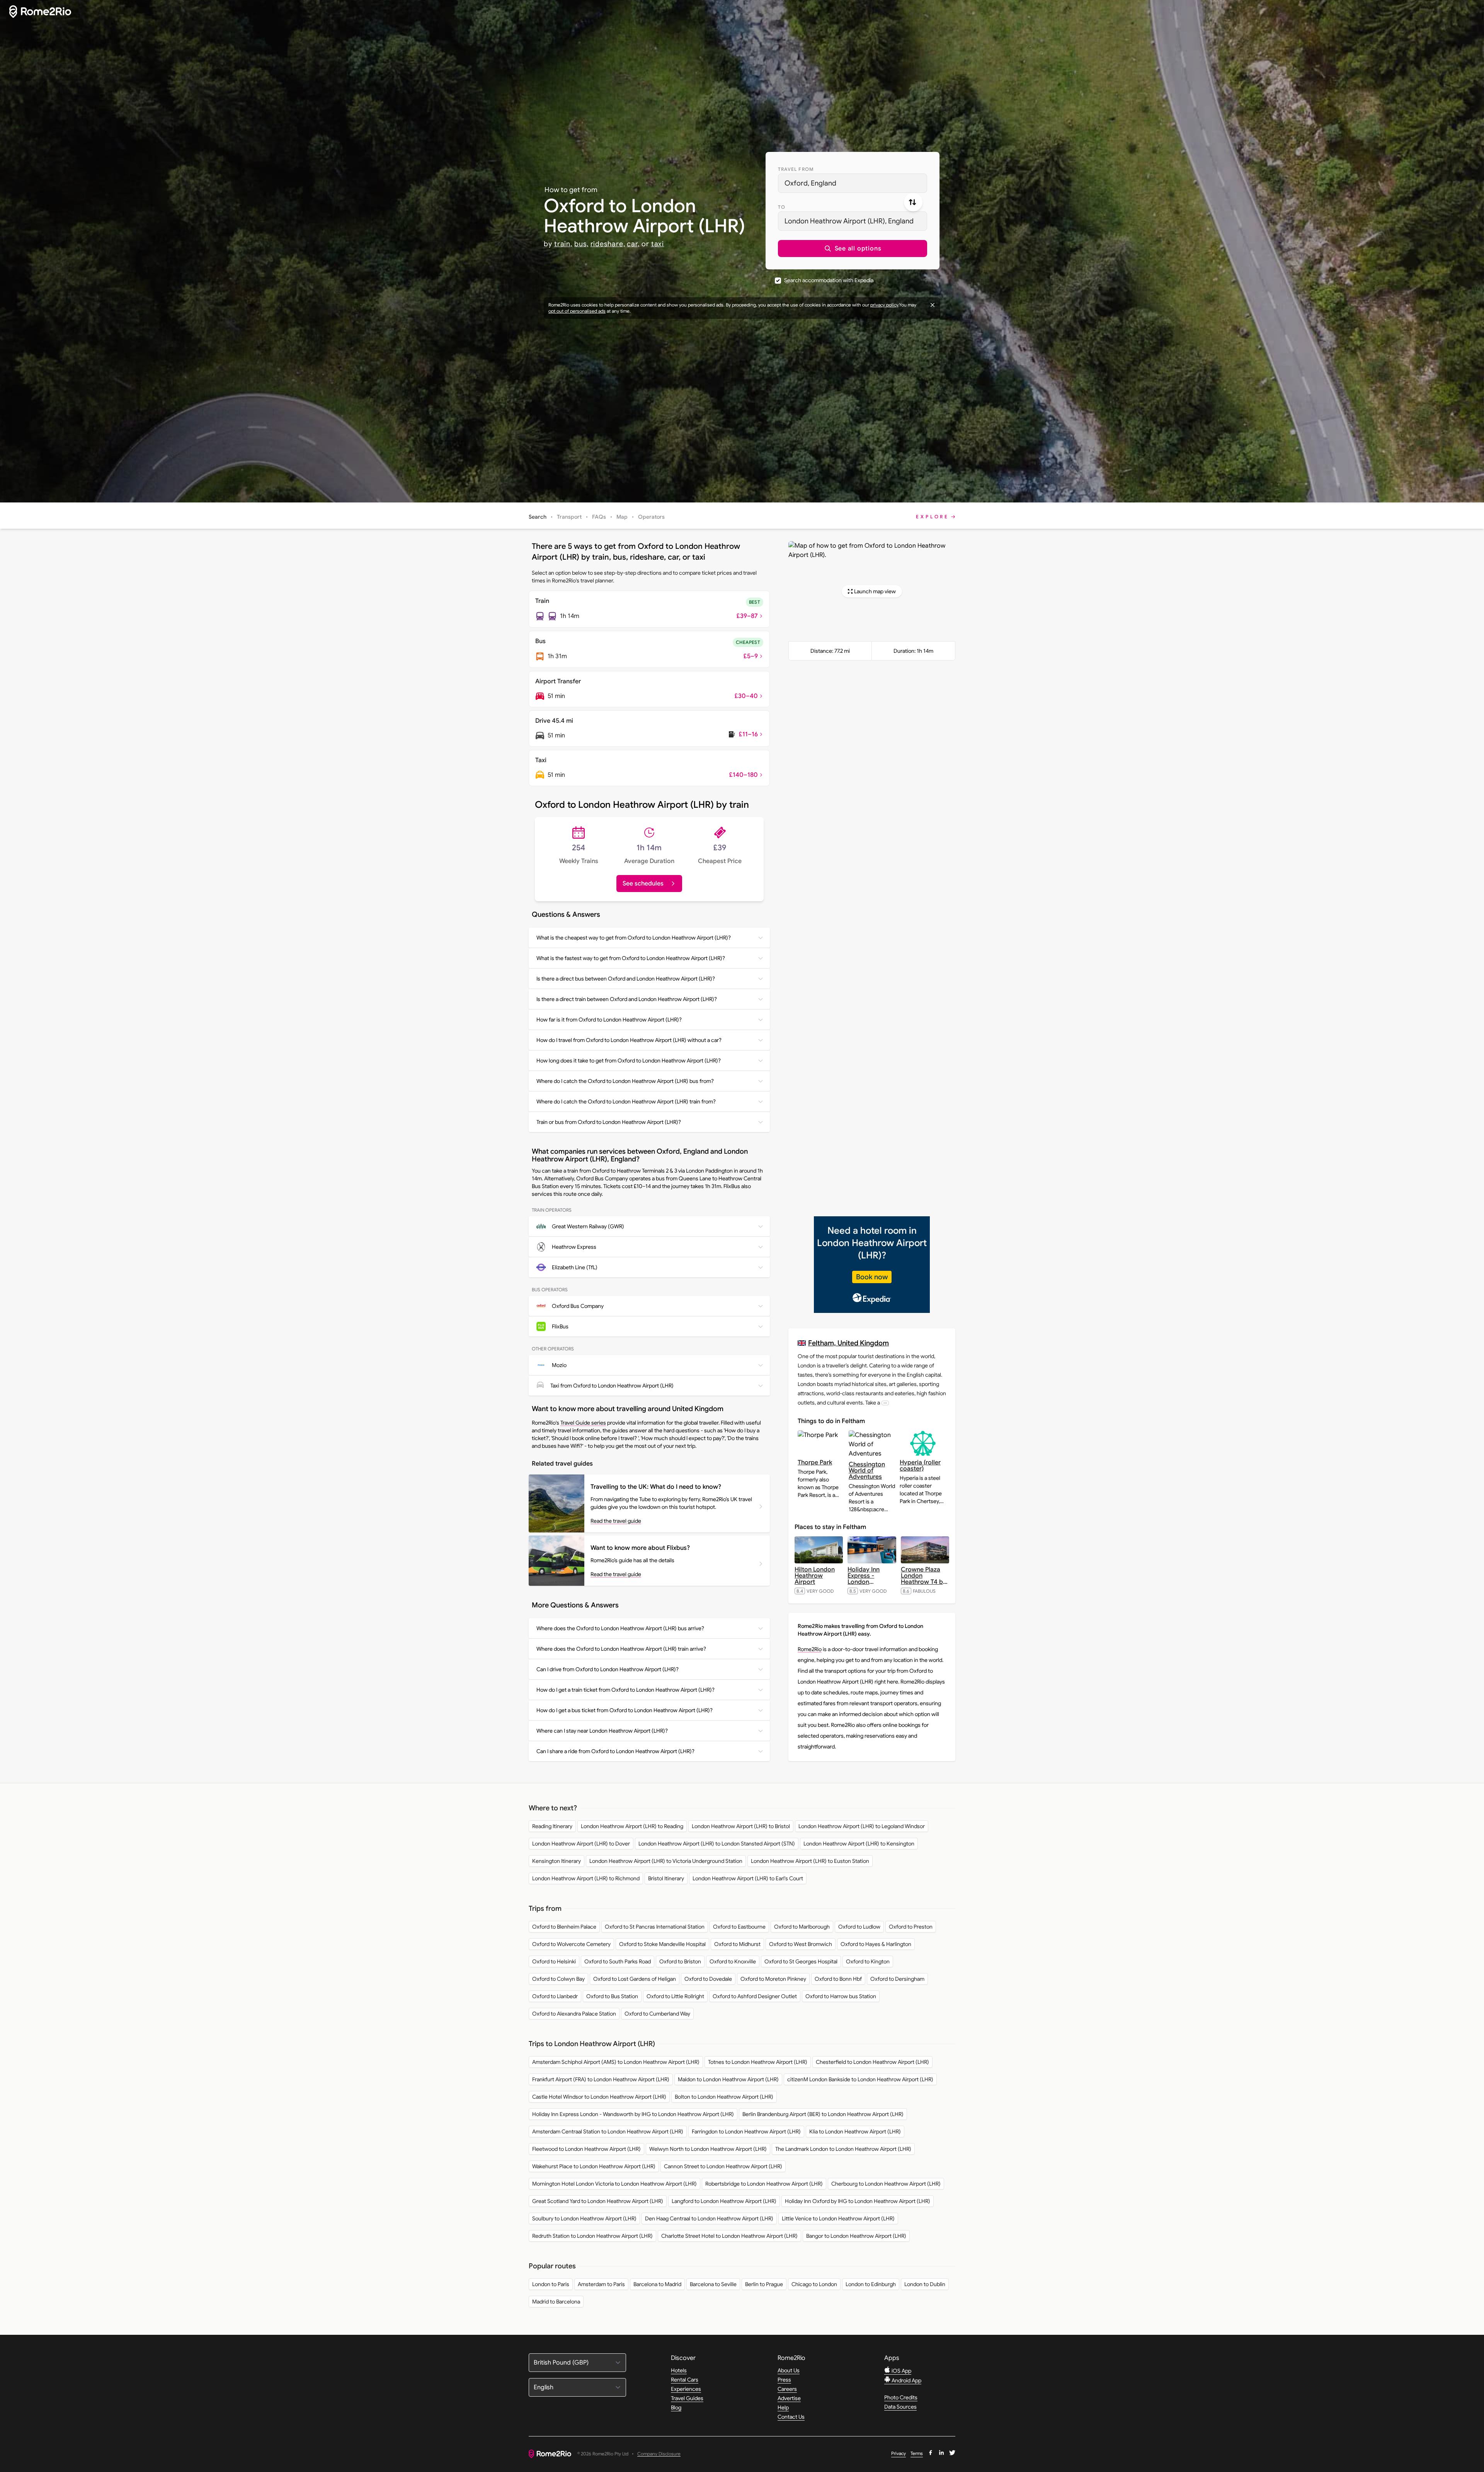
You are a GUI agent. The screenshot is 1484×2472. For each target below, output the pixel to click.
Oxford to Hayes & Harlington (876, 1944)
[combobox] (853, 183)
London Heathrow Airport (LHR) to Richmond (586, 1878)
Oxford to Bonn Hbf (838, 1979)
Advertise (789, 2398)
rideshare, (608, 244)
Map (622, 517)
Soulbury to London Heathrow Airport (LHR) (584, 2218)
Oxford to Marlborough (802, 1927)
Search (538, 517)
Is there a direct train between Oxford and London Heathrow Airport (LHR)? (627, 999)
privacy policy (884, 305)
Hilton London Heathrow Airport (815, 1576)
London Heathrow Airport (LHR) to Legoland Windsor (862, 1826)
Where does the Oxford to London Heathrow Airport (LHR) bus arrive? (620, 1628)
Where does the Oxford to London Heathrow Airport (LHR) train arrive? (621, 1649)
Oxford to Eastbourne (739, 1927)
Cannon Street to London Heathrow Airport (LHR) (723, 2166)
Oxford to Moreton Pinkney (773, 1979)
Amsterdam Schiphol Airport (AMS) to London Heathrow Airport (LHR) (616, 2062)
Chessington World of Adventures (867, 1471)
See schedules (643, 884)
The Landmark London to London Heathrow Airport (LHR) (843, 2149)
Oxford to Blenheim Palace (564, 1927)
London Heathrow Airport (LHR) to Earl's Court (748, 1878)
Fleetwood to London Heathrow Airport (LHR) (586, 2149)
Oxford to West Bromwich (801, 1944)
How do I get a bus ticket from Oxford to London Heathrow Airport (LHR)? (625, 1710)
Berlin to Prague (764, 2284)
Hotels (679, 2370)
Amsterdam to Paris (601, 2284)
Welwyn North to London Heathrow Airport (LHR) (708, 2149)
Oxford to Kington (868, 1961)
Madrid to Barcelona (556, 2302)
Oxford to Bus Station (612, 1996)
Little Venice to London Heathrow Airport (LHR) (838, 2218)
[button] (853, 249)
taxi (658, 244)
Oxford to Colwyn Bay (558, 1979)
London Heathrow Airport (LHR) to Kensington (859, 1844)
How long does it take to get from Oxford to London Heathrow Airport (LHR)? (629, 1061)
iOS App (901, 2371)
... (885, 1403)
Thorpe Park (815, 1462)
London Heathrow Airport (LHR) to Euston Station (810, 1861)
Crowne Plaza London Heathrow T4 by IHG (924, 1579)
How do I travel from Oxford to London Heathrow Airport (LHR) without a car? (629, 1040)
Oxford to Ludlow (859, 1927)
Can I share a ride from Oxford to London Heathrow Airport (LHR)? (615, 1751)
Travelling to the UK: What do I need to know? (656, 1487)
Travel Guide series (583, 1423)
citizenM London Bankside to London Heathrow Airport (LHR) (860, 2079)
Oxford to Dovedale (708, 1979)
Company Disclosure (659, 2454)
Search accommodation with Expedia (829, 280)
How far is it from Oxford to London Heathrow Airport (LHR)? (609, 1020)
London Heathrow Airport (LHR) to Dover (581, 1844)
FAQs (599, 517)
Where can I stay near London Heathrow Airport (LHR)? (602, 1731)
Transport (569, 517)
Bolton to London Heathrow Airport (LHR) (724, 2097)
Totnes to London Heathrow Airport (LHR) (758, 2062)
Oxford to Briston (680, 1961)
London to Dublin (925, 2284)
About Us (789, 2370)
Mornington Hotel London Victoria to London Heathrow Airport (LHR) (614, 2184)
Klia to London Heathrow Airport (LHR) (855, 2132)
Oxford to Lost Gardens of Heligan (635, 1979)
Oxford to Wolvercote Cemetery (571, 1944)
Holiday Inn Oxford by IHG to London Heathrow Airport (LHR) (858, 2201)
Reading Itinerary (552, 1826)
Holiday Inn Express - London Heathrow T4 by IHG (870, 1582)
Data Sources (900, 2407)
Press (784, 2380)
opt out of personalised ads (577, 311)
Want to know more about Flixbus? (640, 1548)
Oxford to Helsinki (554, 1961)
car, (633, 244)
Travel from (796, 169)
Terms (917, 2453)
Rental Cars (685, 2380)
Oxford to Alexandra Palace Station (574, 2014)
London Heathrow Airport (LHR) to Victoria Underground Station (666, 1861)
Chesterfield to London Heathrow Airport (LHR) (872, 2062)
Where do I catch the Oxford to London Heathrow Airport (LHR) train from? (626, 1102)
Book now (872, 1277)
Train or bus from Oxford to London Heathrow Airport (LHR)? (609, 1122)
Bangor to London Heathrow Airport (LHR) (856, 2236)
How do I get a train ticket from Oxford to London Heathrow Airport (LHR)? (625, 1690)
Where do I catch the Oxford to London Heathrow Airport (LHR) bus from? (625, 1081)
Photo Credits (901, 2397)
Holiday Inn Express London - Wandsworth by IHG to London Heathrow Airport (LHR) (633, 2114)
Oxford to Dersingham (897, 1979)
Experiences (686, 2389)
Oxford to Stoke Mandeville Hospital (662, 1944)
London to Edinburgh (871, 2284)
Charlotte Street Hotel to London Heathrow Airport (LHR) (729, 2236)
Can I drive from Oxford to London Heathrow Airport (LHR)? (608, 1669)
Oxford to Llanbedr (555, 1996)
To (782, 207)
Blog (676, 2407)
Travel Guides (687, 2398)
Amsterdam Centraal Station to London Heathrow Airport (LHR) (608, 2132)
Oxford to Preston (911, 1927)
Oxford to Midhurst (737, 1944)
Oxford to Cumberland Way (657, 2014)
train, (563, 244)
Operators (651, 517)
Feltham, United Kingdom (848, 1343)
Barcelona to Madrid (657, 2284)
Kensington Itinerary (556, 1861)
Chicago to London (814, 2284)
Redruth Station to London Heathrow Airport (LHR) (592, 2236)
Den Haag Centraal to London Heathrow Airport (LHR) (709, 2218)
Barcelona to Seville (713, 2284)
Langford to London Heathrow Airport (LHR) (724, 2201)
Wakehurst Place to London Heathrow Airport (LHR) (594, 2166)
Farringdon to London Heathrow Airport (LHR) (746, 2132)
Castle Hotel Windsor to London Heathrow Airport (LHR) (599, 2097)
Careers (787, 2389)
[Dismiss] (933, 305)
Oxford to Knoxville (733, 1961)
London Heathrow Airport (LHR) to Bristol (741, 1826)
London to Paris (551, 2284)
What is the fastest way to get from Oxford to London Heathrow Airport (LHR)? (631, 958)
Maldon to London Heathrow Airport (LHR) (728, 2079)
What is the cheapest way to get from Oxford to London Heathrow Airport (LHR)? (634, 938)
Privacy (899, 2453)
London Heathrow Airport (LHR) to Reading (632, 1826)
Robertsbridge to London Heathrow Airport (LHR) (764, 2184)
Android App (906, 2380)
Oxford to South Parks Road (618, 1961)
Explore (933, 517)
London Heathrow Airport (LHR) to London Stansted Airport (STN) (717, 1844)
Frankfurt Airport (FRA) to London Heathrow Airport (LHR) (601, 2079)
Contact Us (791, 2417)
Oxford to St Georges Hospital (801, 1961)
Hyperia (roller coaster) (920, 1466)
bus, (581, 244)
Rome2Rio (810, 1649)
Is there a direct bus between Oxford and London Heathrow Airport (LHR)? (626, 979)
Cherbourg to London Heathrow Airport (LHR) (886, 2184)
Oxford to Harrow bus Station (841, 1996)
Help (783, 2407)
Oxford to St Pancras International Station (655, 1927)
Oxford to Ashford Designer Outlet (755, 1996)
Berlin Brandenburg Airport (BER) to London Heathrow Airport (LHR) (823, 2114)
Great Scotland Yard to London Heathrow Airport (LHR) (598, 2201)
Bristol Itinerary (666, 1878)
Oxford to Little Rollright (675, 1996)
